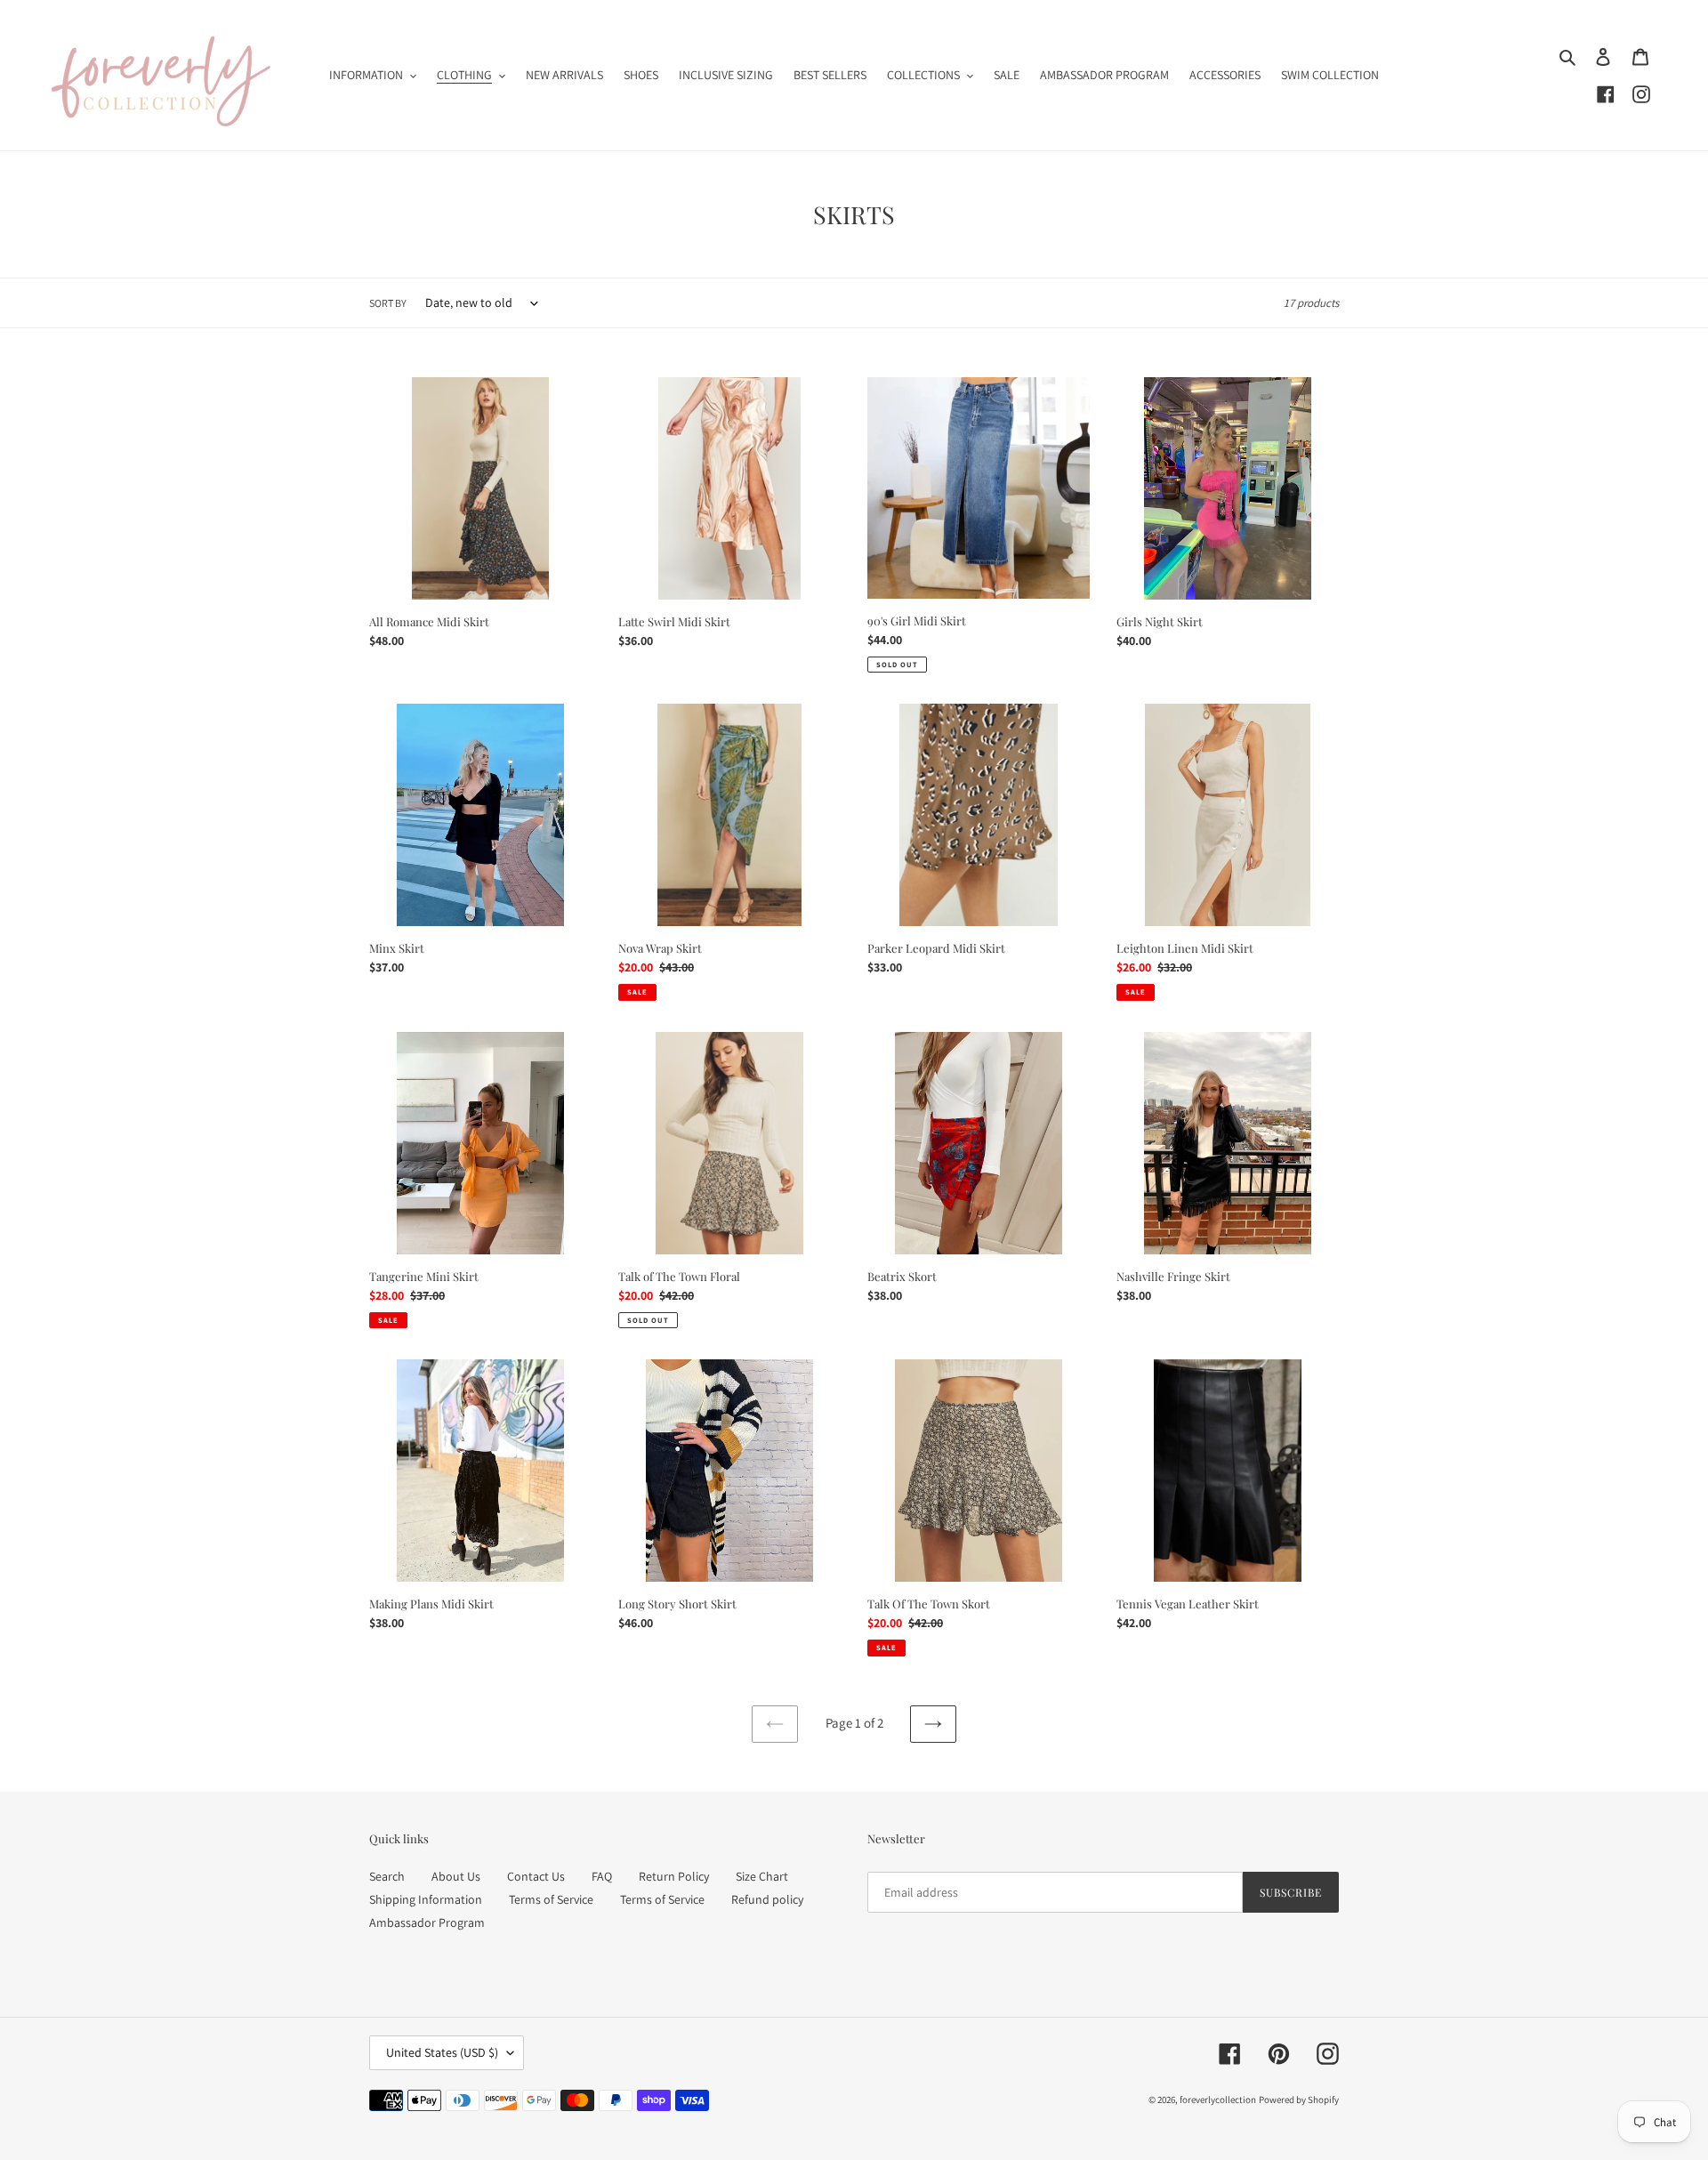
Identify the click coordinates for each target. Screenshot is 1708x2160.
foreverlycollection (1218, 2100)
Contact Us (536, 1876)
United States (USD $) (442, 2052)
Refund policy (767, 1899)
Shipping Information (426, 1899)
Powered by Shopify (1299, 2100)
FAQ (602, 1876)
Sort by (388, 303)
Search (387, 1876)
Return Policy (674, 1876)
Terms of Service (551, 1899)
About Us (456, 1876)
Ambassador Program (427, 1922)
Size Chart (762, 1876)
